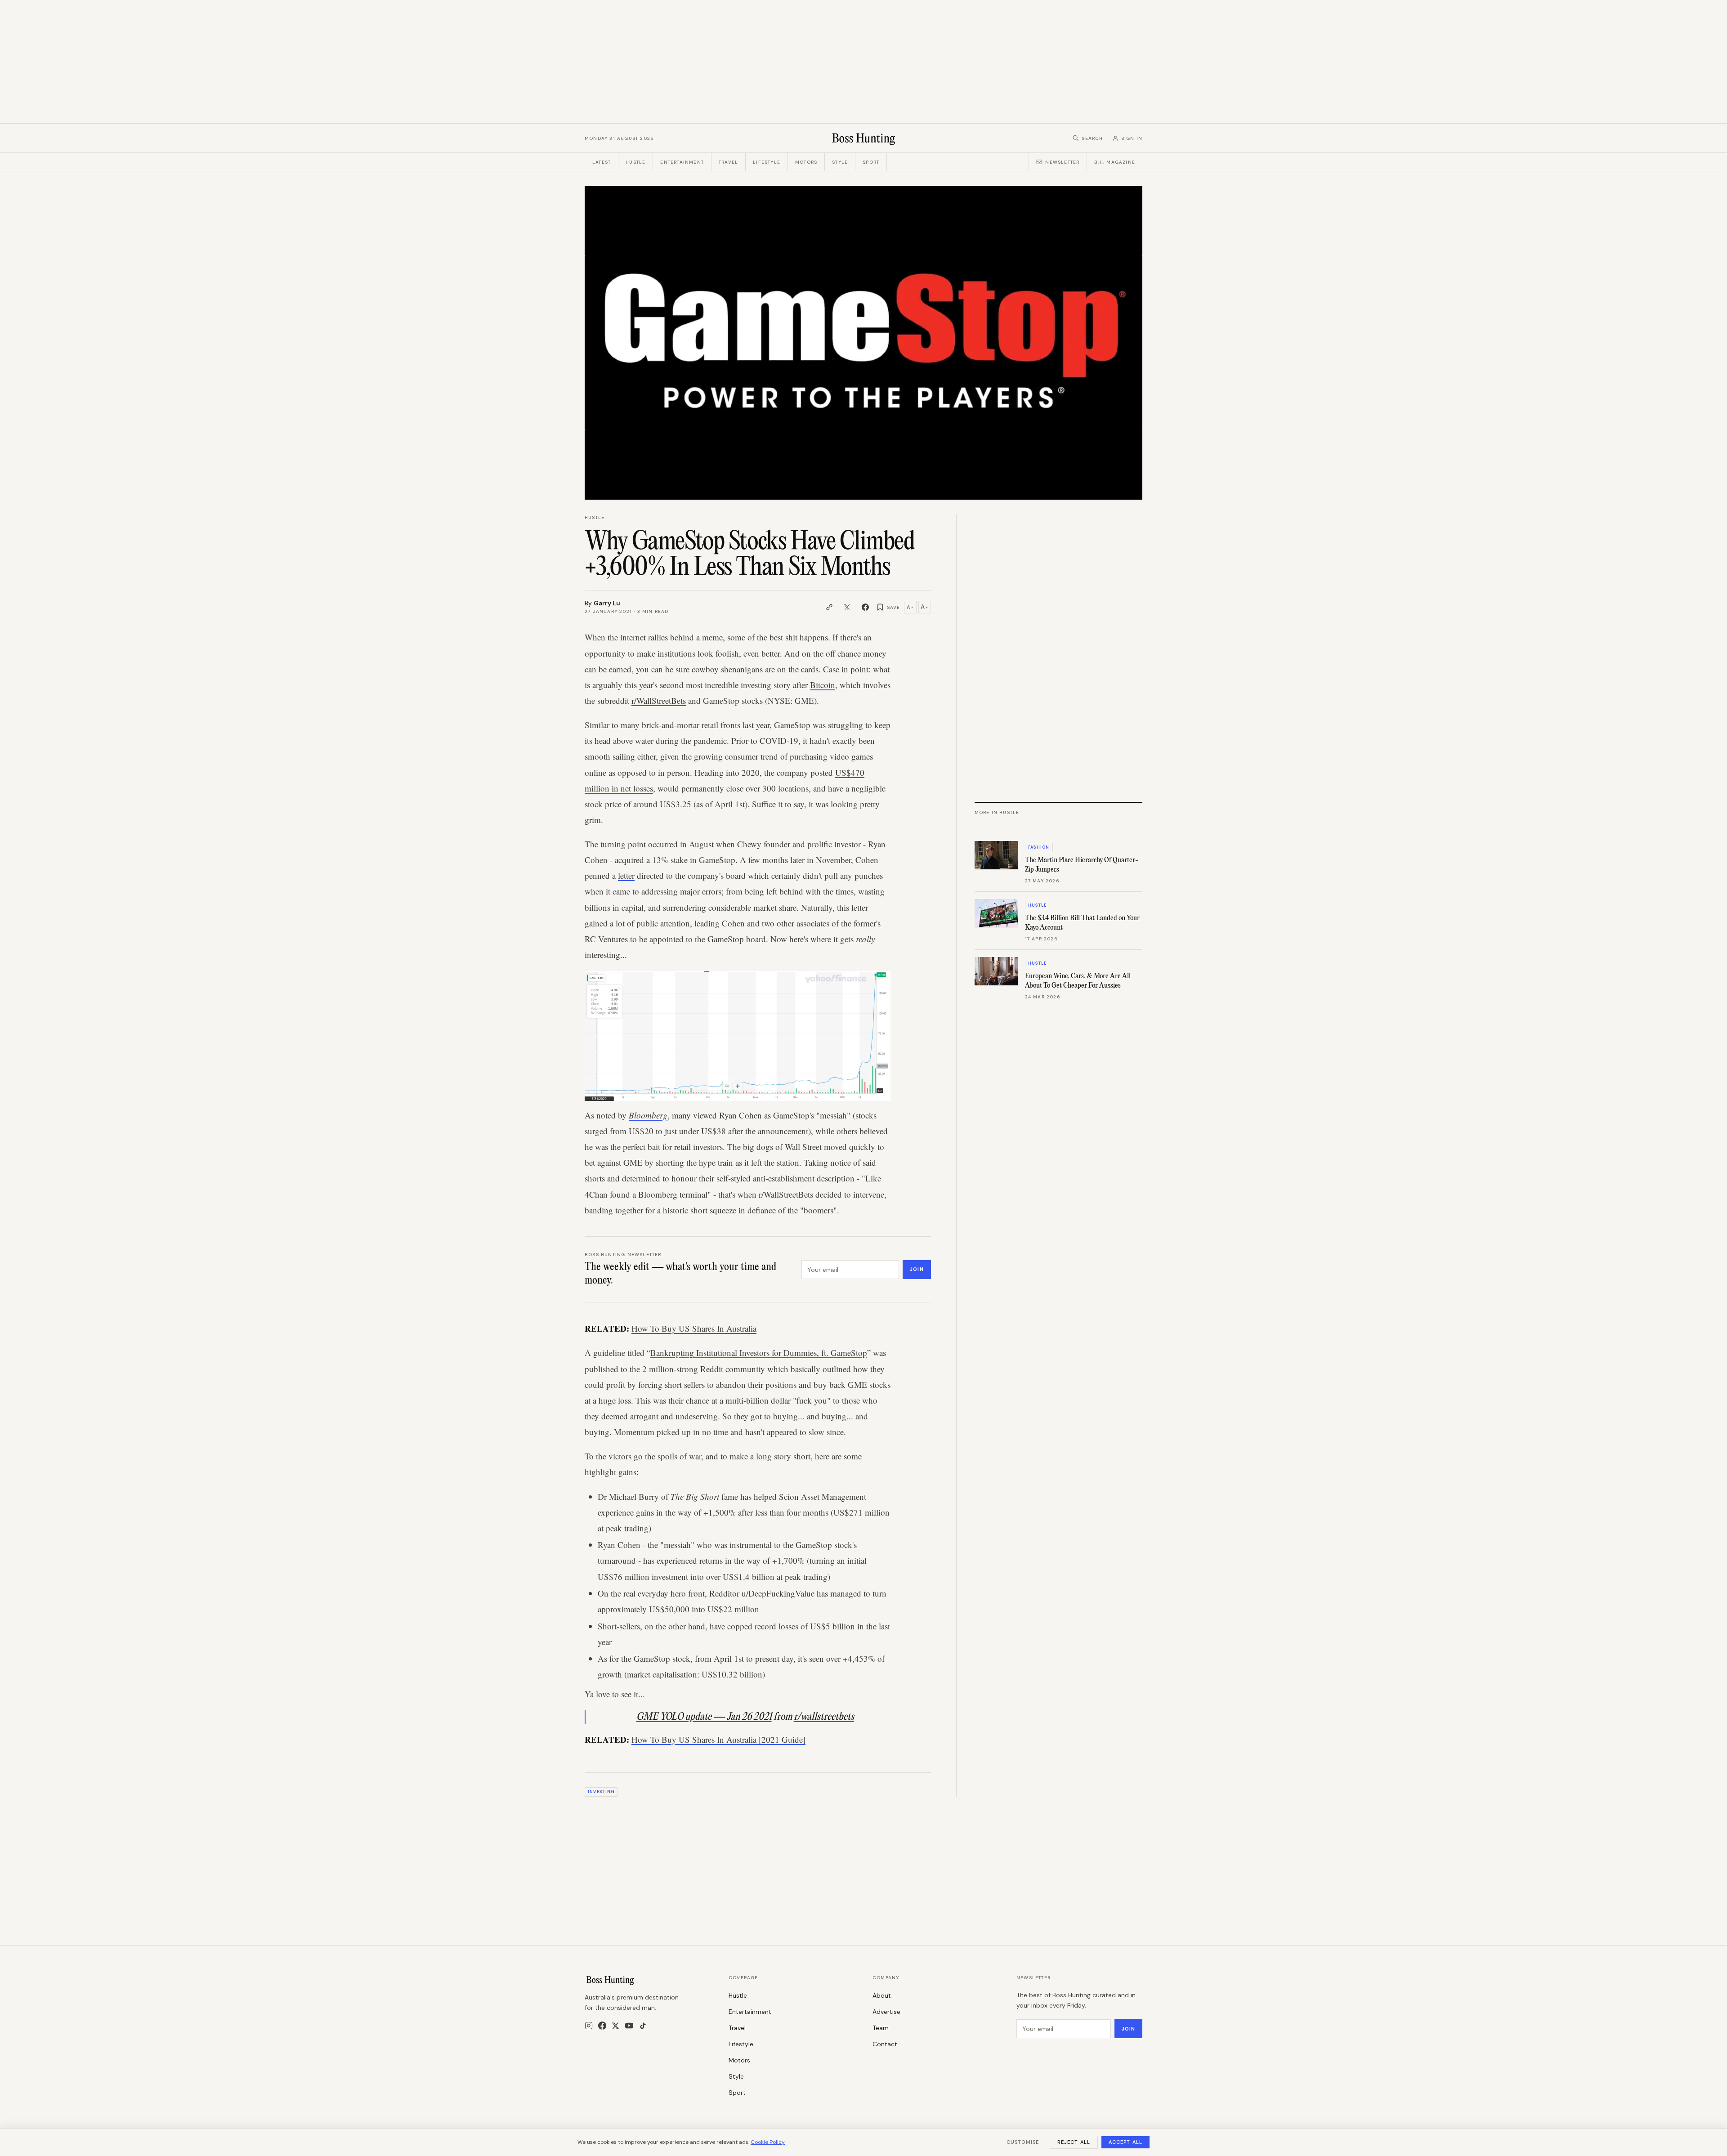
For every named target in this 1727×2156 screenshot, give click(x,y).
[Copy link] (829, 607)
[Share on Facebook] (865, 607)
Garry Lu (607, 603)
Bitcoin (823, 685)
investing (601, 1792)
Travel (728, 162)
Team (881, 2028)
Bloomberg (648, 1115)
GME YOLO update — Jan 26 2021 (704, 1717)
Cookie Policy (768, 2142)
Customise (1023, 2142)
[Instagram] (589, 2026)
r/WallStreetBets (659, 700)
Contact (885, 2044)
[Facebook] (602, 2026)
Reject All (1074, 2142)
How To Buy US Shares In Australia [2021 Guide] (718, 1739)
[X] (615, 2026)
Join (917, 1269)
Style (840, 162)
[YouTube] (629, 2026)
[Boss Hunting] (864, 138)
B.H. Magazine (1115, 162)
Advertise (886, 2012)
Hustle (635, 162)
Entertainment (682, 162)
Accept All (1125, 2142)
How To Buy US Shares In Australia (694, 1328)
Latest (602, 162)
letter (626, 875)
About (882, 1995)
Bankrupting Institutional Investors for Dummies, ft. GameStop (759, 1353)
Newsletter (1062, 162)
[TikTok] (643, 2026)
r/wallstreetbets (824, 1717)
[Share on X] (847, 607)
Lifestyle (767, 162)
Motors (806, 162)
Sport (871, 162)
